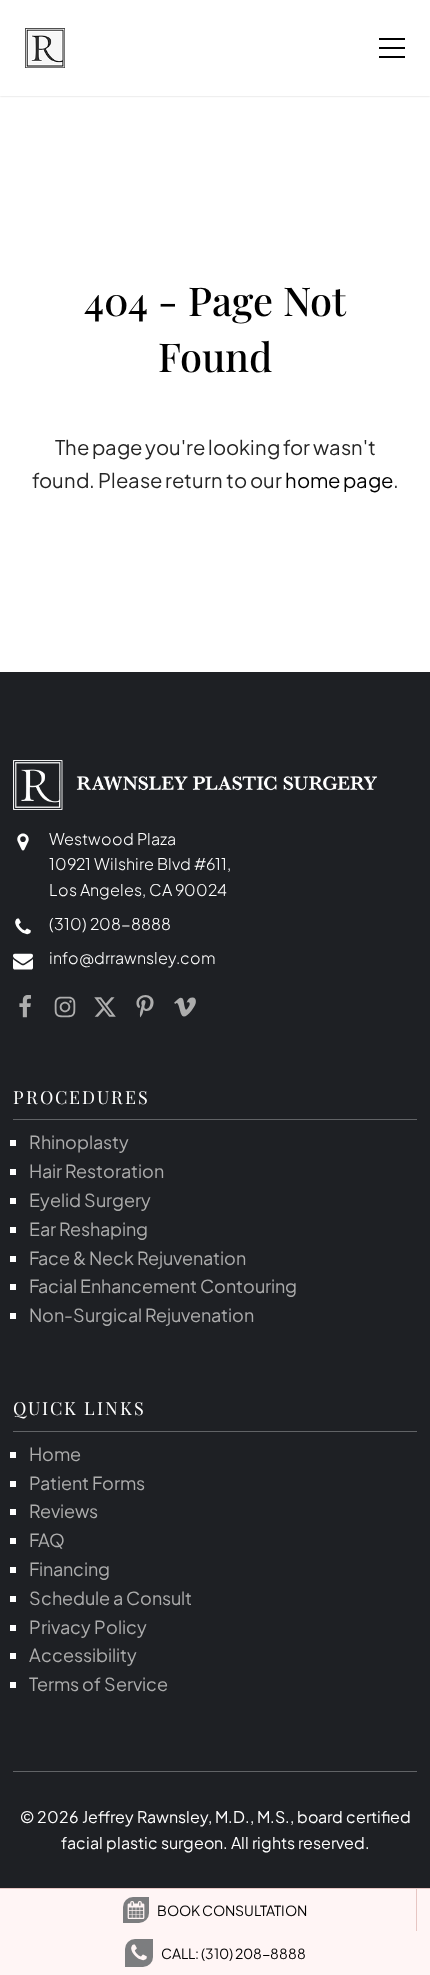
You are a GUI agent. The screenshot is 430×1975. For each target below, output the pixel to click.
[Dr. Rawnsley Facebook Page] (25, 1007)
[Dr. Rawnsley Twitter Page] (105, 1007)
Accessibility (83, 1654)
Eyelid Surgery (90, 1199)
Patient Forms (87, 1482)
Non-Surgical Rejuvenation (141, 1314)
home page (339, 479)
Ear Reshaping (88, 1228)
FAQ (47, 1539)
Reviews (63, 1510)
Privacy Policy (88, 1626)
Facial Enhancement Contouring (163, 1285)
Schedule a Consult (110, 1597)
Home (55, 1453)
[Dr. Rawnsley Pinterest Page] (145, 1007)
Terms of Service (98, 1683)
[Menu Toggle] (392, 48)
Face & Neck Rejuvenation (137, 1257)
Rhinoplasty (79, 1141)
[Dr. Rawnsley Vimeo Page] (185, 1007)
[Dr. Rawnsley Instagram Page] (65, 1007)
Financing (69, 1568)
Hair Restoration (96, 1170)
